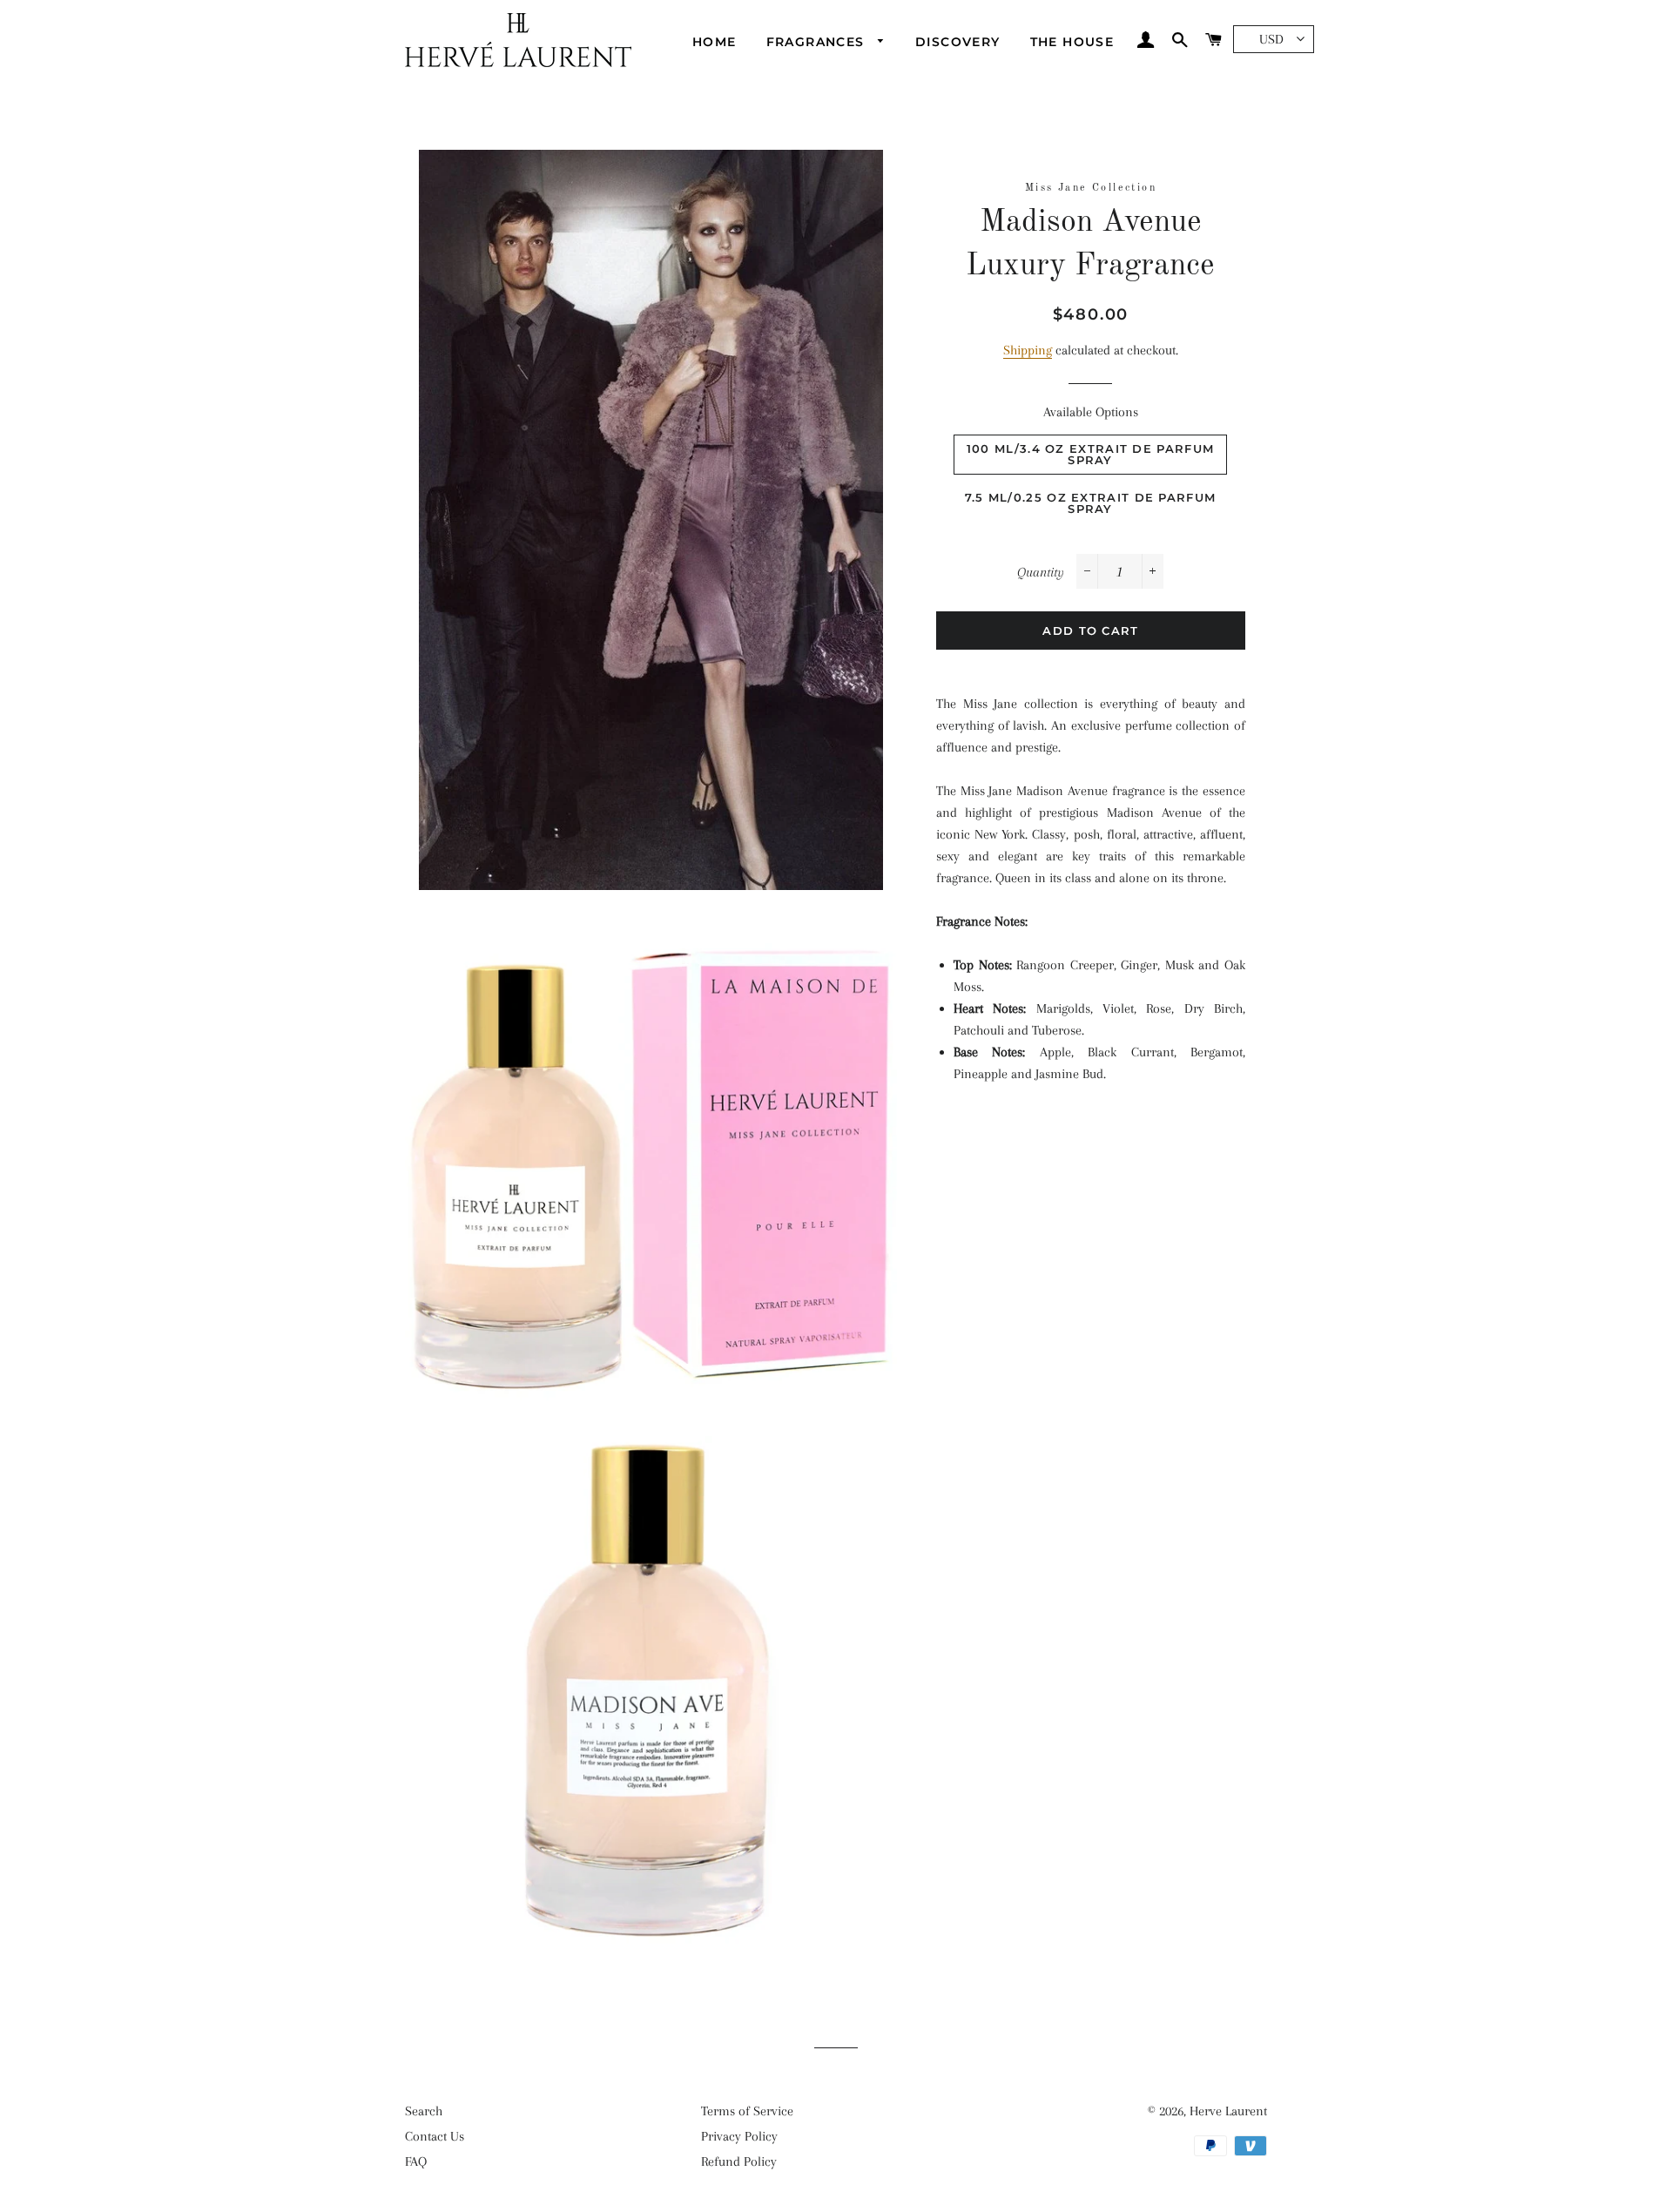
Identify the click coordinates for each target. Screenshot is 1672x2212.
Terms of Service (747, 2111)
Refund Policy (739, 2161)
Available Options (1091, 412)
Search (424, 2111)
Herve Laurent (1228, 2111)
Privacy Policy (739, 2136)
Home (715, 42)
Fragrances (818, 42)
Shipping (1028, 350)
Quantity (1041, 572)
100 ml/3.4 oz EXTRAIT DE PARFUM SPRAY (1090, 454)
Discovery (958, 42)
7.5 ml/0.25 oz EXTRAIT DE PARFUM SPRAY (1091, 503)
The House (1072, 42)
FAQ (416, 2161)
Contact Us (435, 2136)
